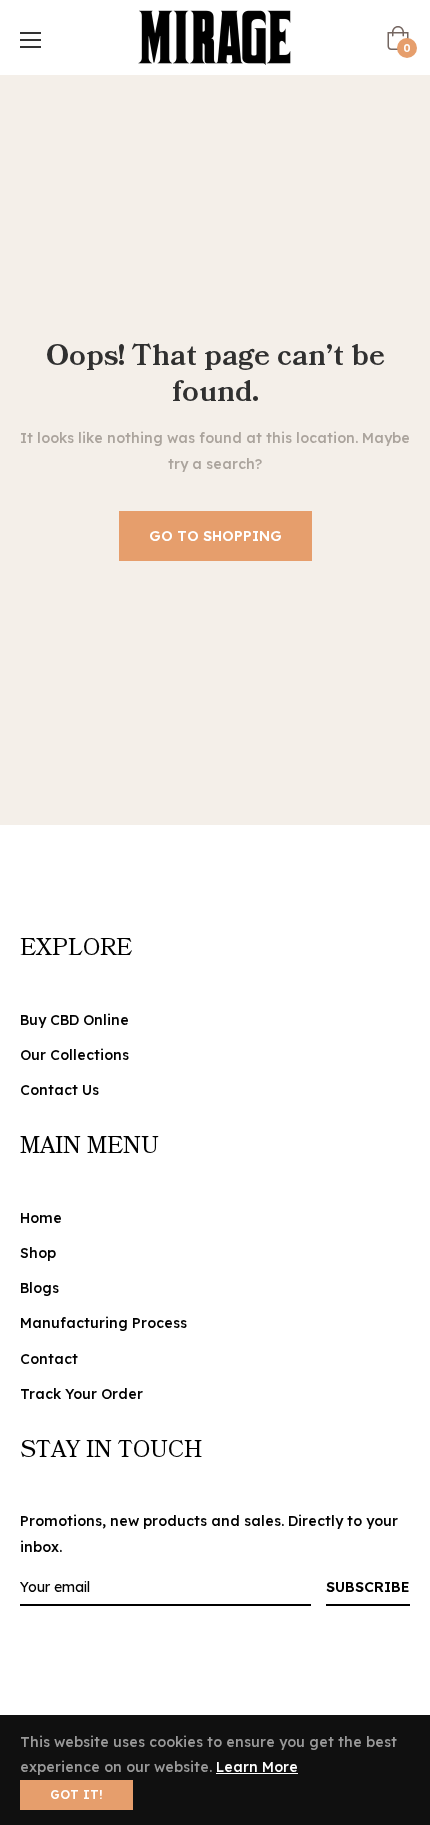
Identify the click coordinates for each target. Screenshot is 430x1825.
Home (41, 1218)
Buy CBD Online (74, 1020)
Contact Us (59, 1090)
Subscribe (368, 1587)
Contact (49, 1359)
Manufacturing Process (103, 1323)
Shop (38, 1253)
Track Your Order (81, 1394)
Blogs (39, 1288)
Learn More (257, 1767)
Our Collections (74, 1055)
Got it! (76, 1794)
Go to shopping (215, 536)
